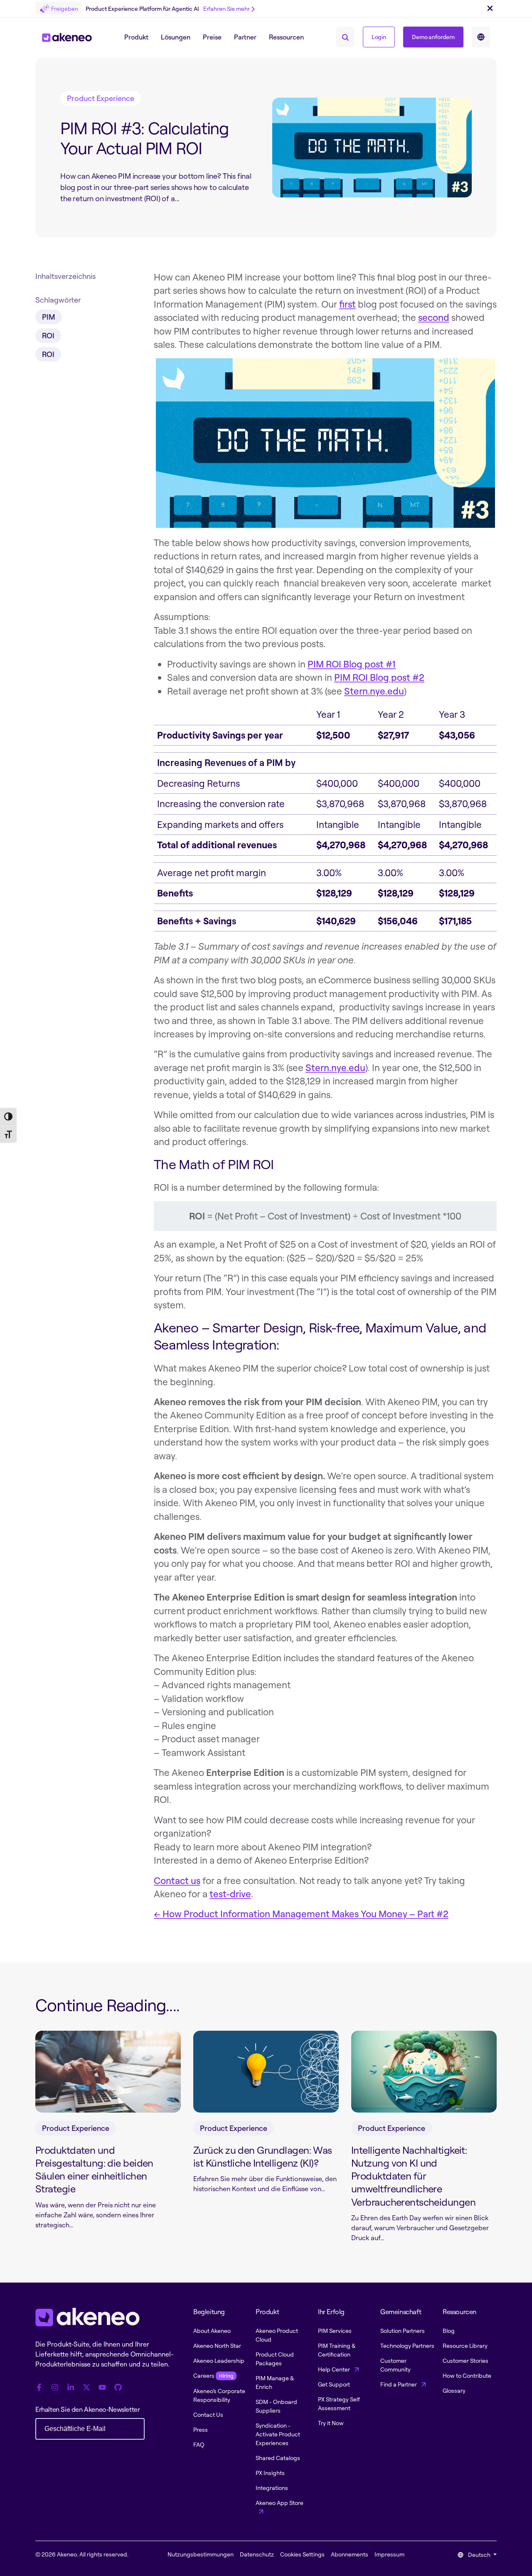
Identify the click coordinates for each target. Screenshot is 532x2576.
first (347, 304)
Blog (449, 2331)
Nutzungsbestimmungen (201, 2554)
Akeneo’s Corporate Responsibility (219, 2395)
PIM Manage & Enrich (275, 2382)
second (434, 317)
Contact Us (208, 2415)
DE (481, 37)
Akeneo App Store (280, 2503)
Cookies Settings (302, 2554)
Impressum (389, 2554)
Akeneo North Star (217, 2346)
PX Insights (270, 2473)
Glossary (454, 2390)
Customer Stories (465, 2361)
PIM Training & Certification (337, 2350)
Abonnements (350, 2554)
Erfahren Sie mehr (227, 9)
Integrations (272, 2488)
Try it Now (331, 2423)
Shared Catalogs (278, 2458)
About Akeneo (212, 2331)
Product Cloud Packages (275, 2359)
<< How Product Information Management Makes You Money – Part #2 (301, 1914)
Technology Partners (407, 2346)
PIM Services (335, 2331)
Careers (213, 2375)
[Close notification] (490, 9)
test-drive (230, 1894)
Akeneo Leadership (219, 2361)
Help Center (335, 2369)
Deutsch (479, 2555)
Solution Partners (403, 2331)
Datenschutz (257, 2554)
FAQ (199, 2444)
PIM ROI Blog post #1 (352, 664)
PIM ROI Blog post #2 (379, 677)
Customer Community (395, 2365)
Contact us (177, 1880)
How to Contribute (467, 2375)
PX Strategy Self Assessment (339, 2404)
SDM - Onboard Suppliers (276, 2406)
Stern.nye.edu (374, 691)
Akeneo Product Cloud (277, 2335)
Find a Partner (399, 2384)
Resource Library (465, 2346)
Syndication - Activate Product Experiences (278, 2434)
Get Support (334, 2384)
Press (201, 2429)
